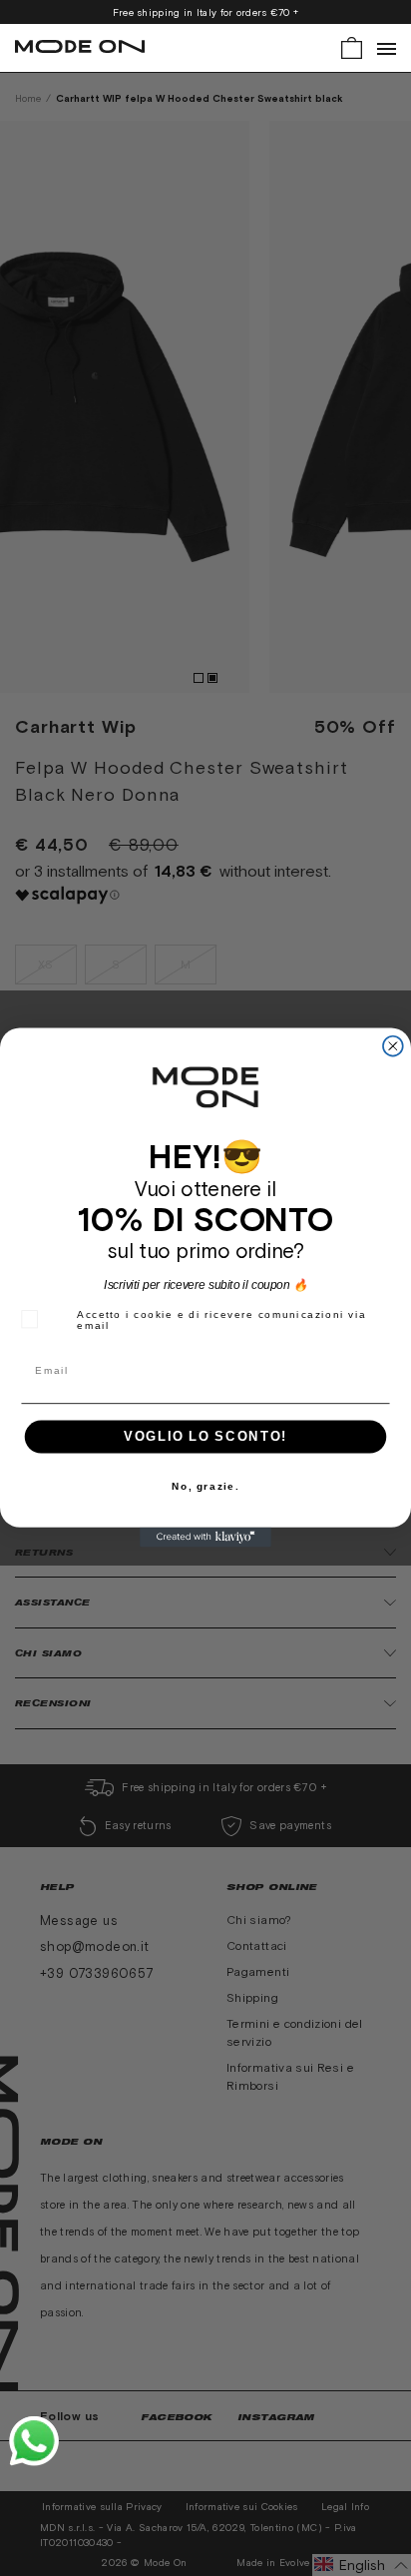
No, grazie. (205, 1487)
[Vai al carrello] (352, 46)
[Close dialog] (393, 1046)
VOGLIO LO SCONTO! (205, 1437)
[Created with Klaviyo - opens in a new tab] (205, 1538)
